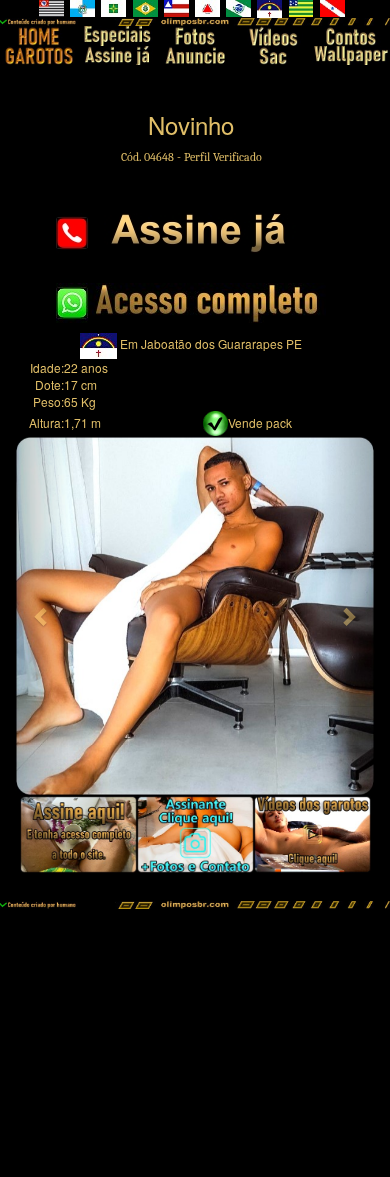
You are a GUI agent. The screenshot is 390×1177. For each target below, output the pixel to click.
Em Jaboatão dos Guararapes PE (211, 343)
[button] (42, 616)
